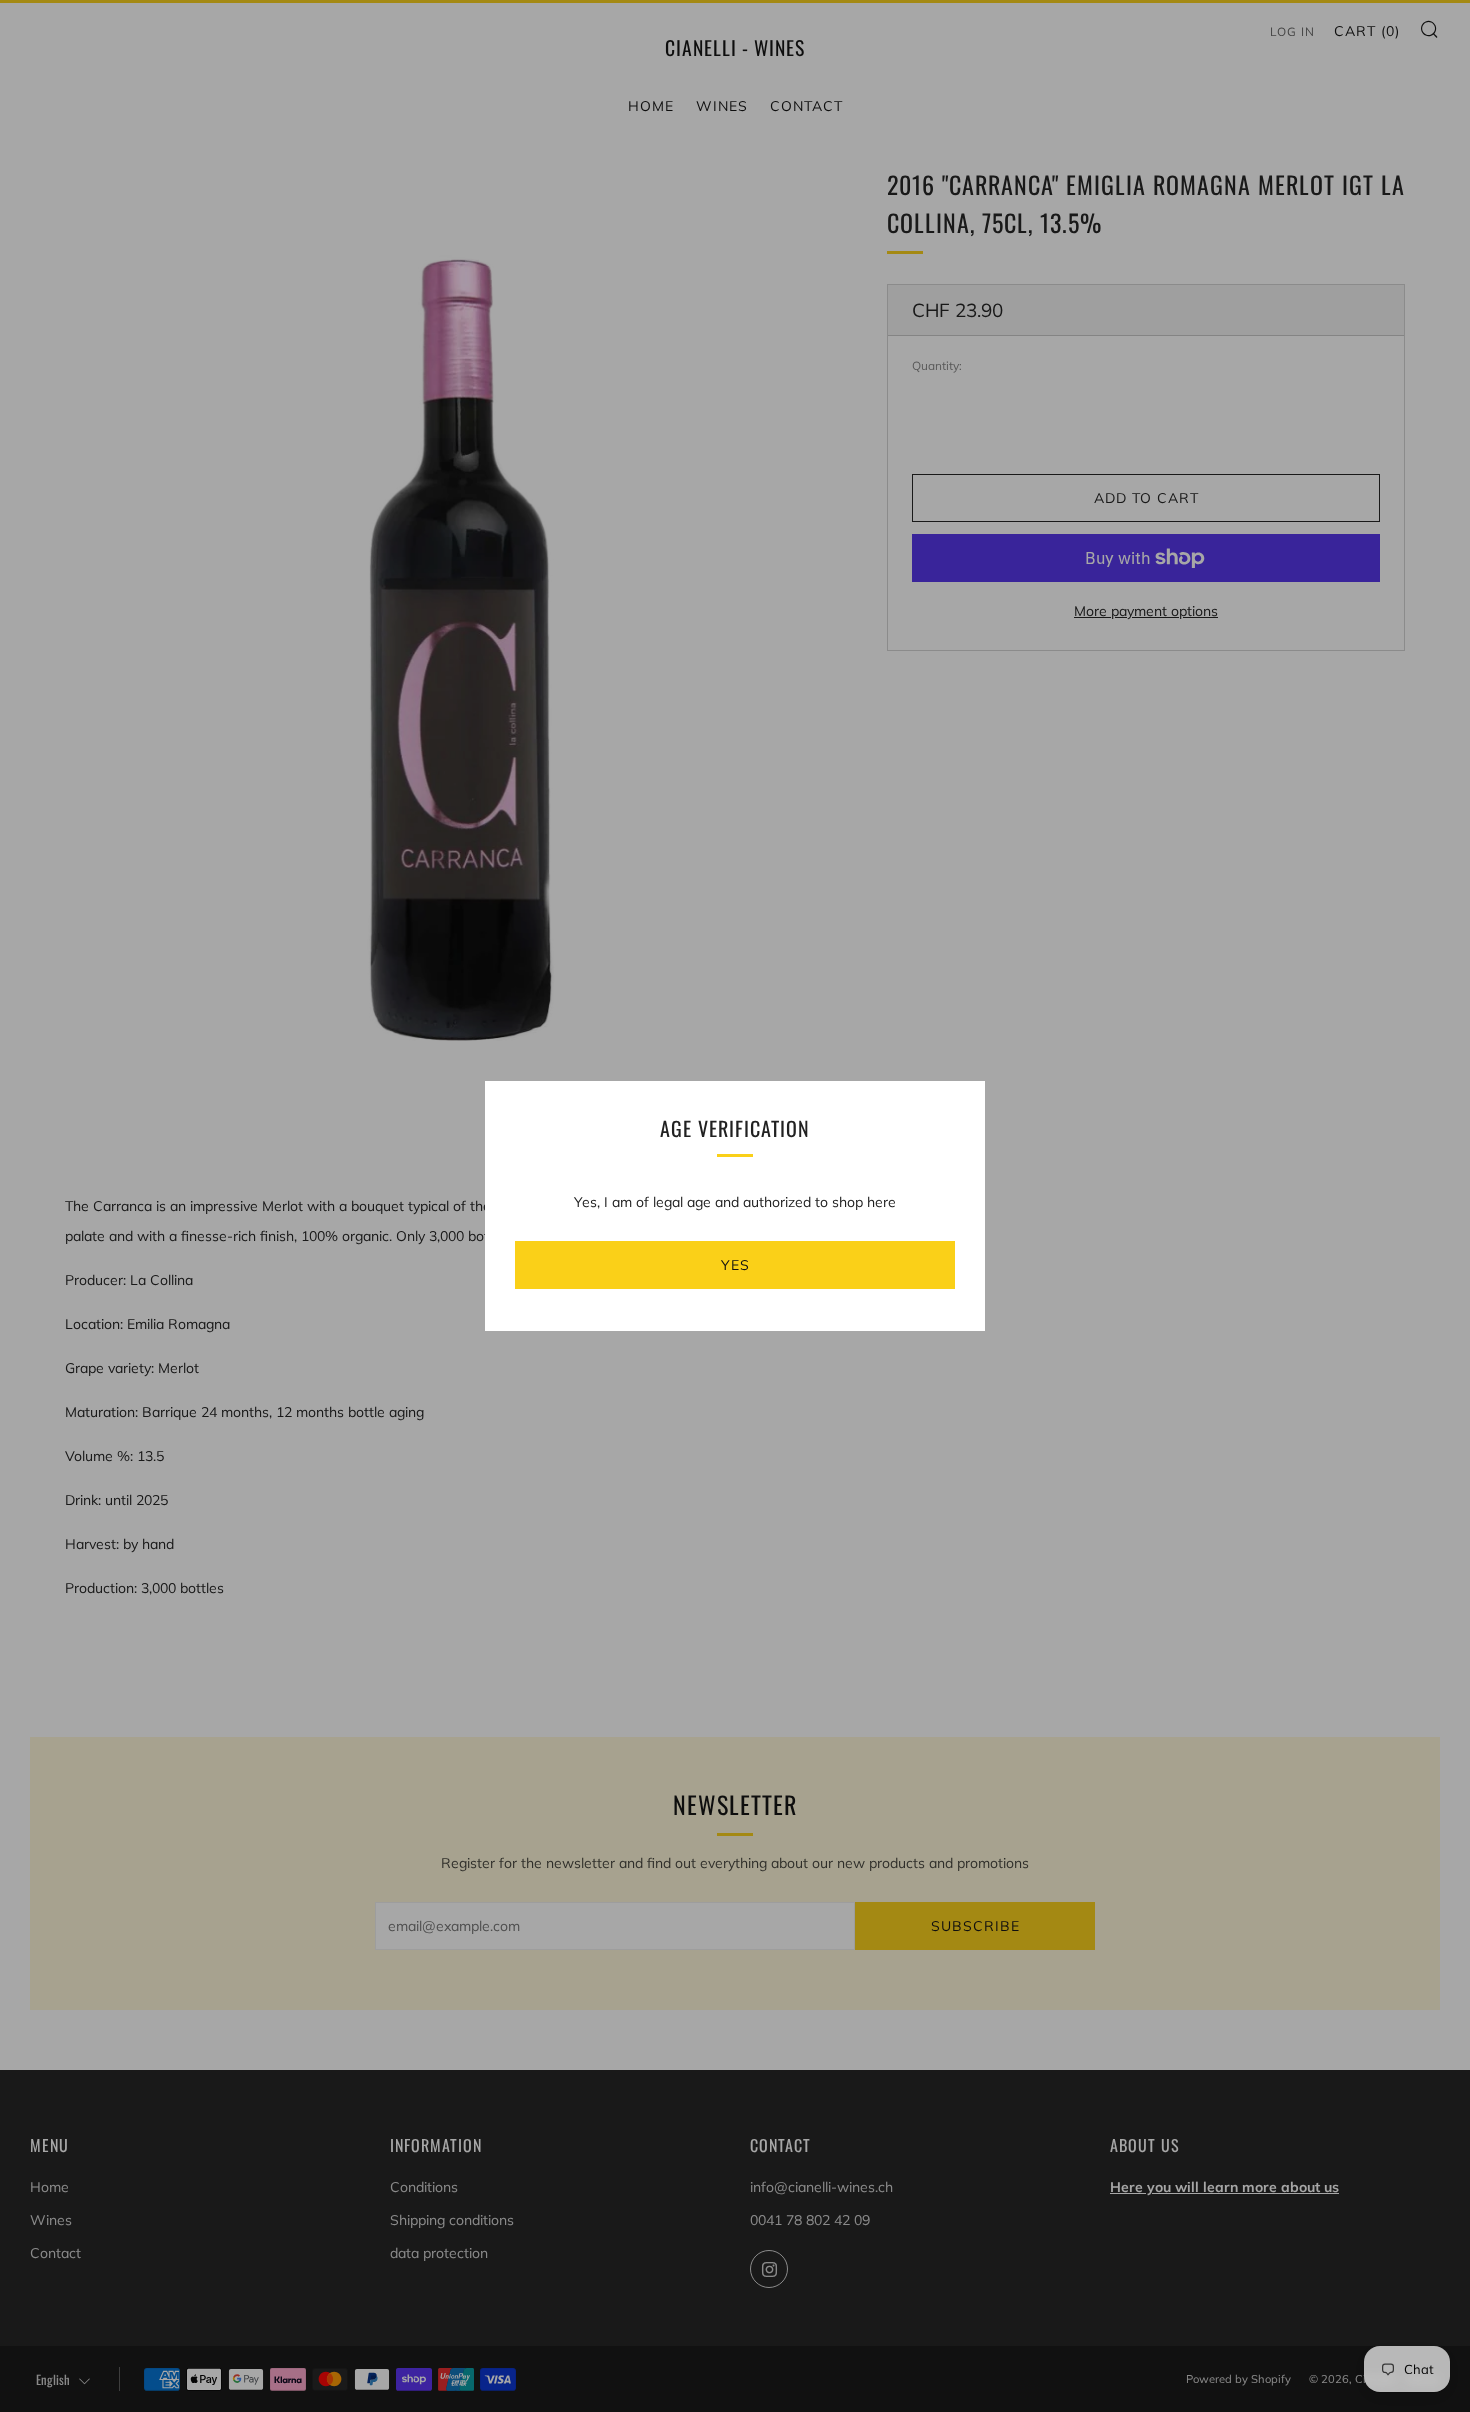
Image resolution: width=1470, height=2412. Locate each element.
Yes (735, 1265)
